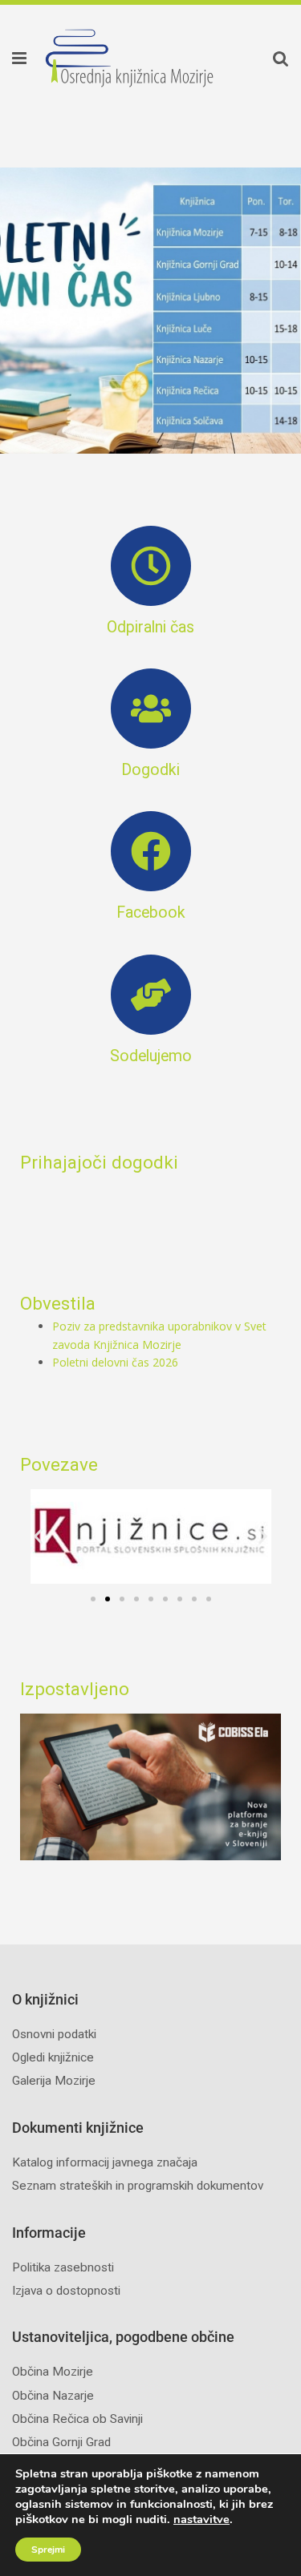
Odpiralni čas (150, 627)
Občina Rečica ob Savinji (77, 2419)
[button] (12, 58)
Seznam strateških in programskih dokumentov (138, 2186)
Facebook (151, 913)
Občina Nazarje (53, 2396)
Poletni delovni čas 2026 (115, 1362)
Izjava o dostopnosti (66, 2291)
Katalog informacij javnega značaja (105, 2162)
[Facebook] (151, 851)
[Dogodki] (151, 709)
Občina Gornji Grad (61, 2442)
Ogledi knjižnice (53, 2057)
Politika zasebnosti (63, 2267)
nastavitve (201, 2519)
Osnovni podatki (54, 2034)
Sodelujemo (151, 1056)
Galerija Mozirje (54, 2081)
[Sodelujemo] (151, 995)
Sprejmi (48, 2550)
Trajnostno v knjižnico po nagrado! (161, 311)
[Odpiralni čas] (151, 566)
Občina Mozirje (53, 2372)
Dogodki (150, 770)
